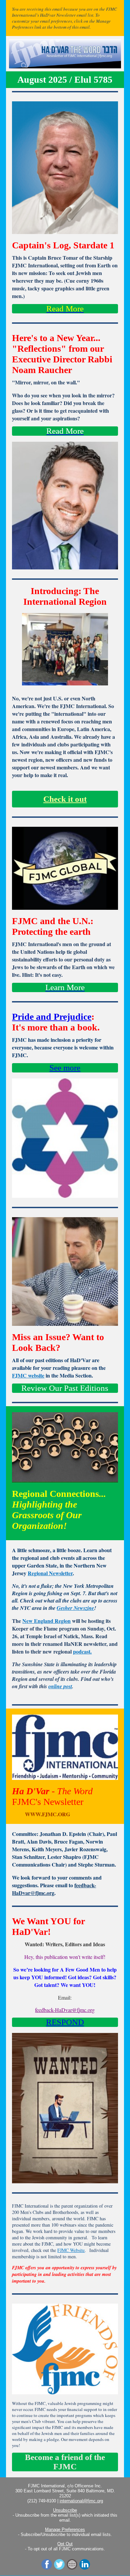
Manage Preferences (65, 2529)
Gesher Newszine (75, 1608)
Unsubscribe (65, 2510)
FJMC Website (71, 2250)
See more (65, 1068)
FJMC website (28, 1375)
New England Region (46, 1621)
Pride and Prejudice (52, 1017)
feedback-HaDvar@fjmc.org (54, 1889)
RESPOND (65, 2022)
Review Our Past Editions (65, 1388)
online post (60, 1686)
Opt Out (65, 2544)
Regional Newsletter (50, 1573)
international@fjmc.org (81, 2501)
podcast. (82, 1651)
